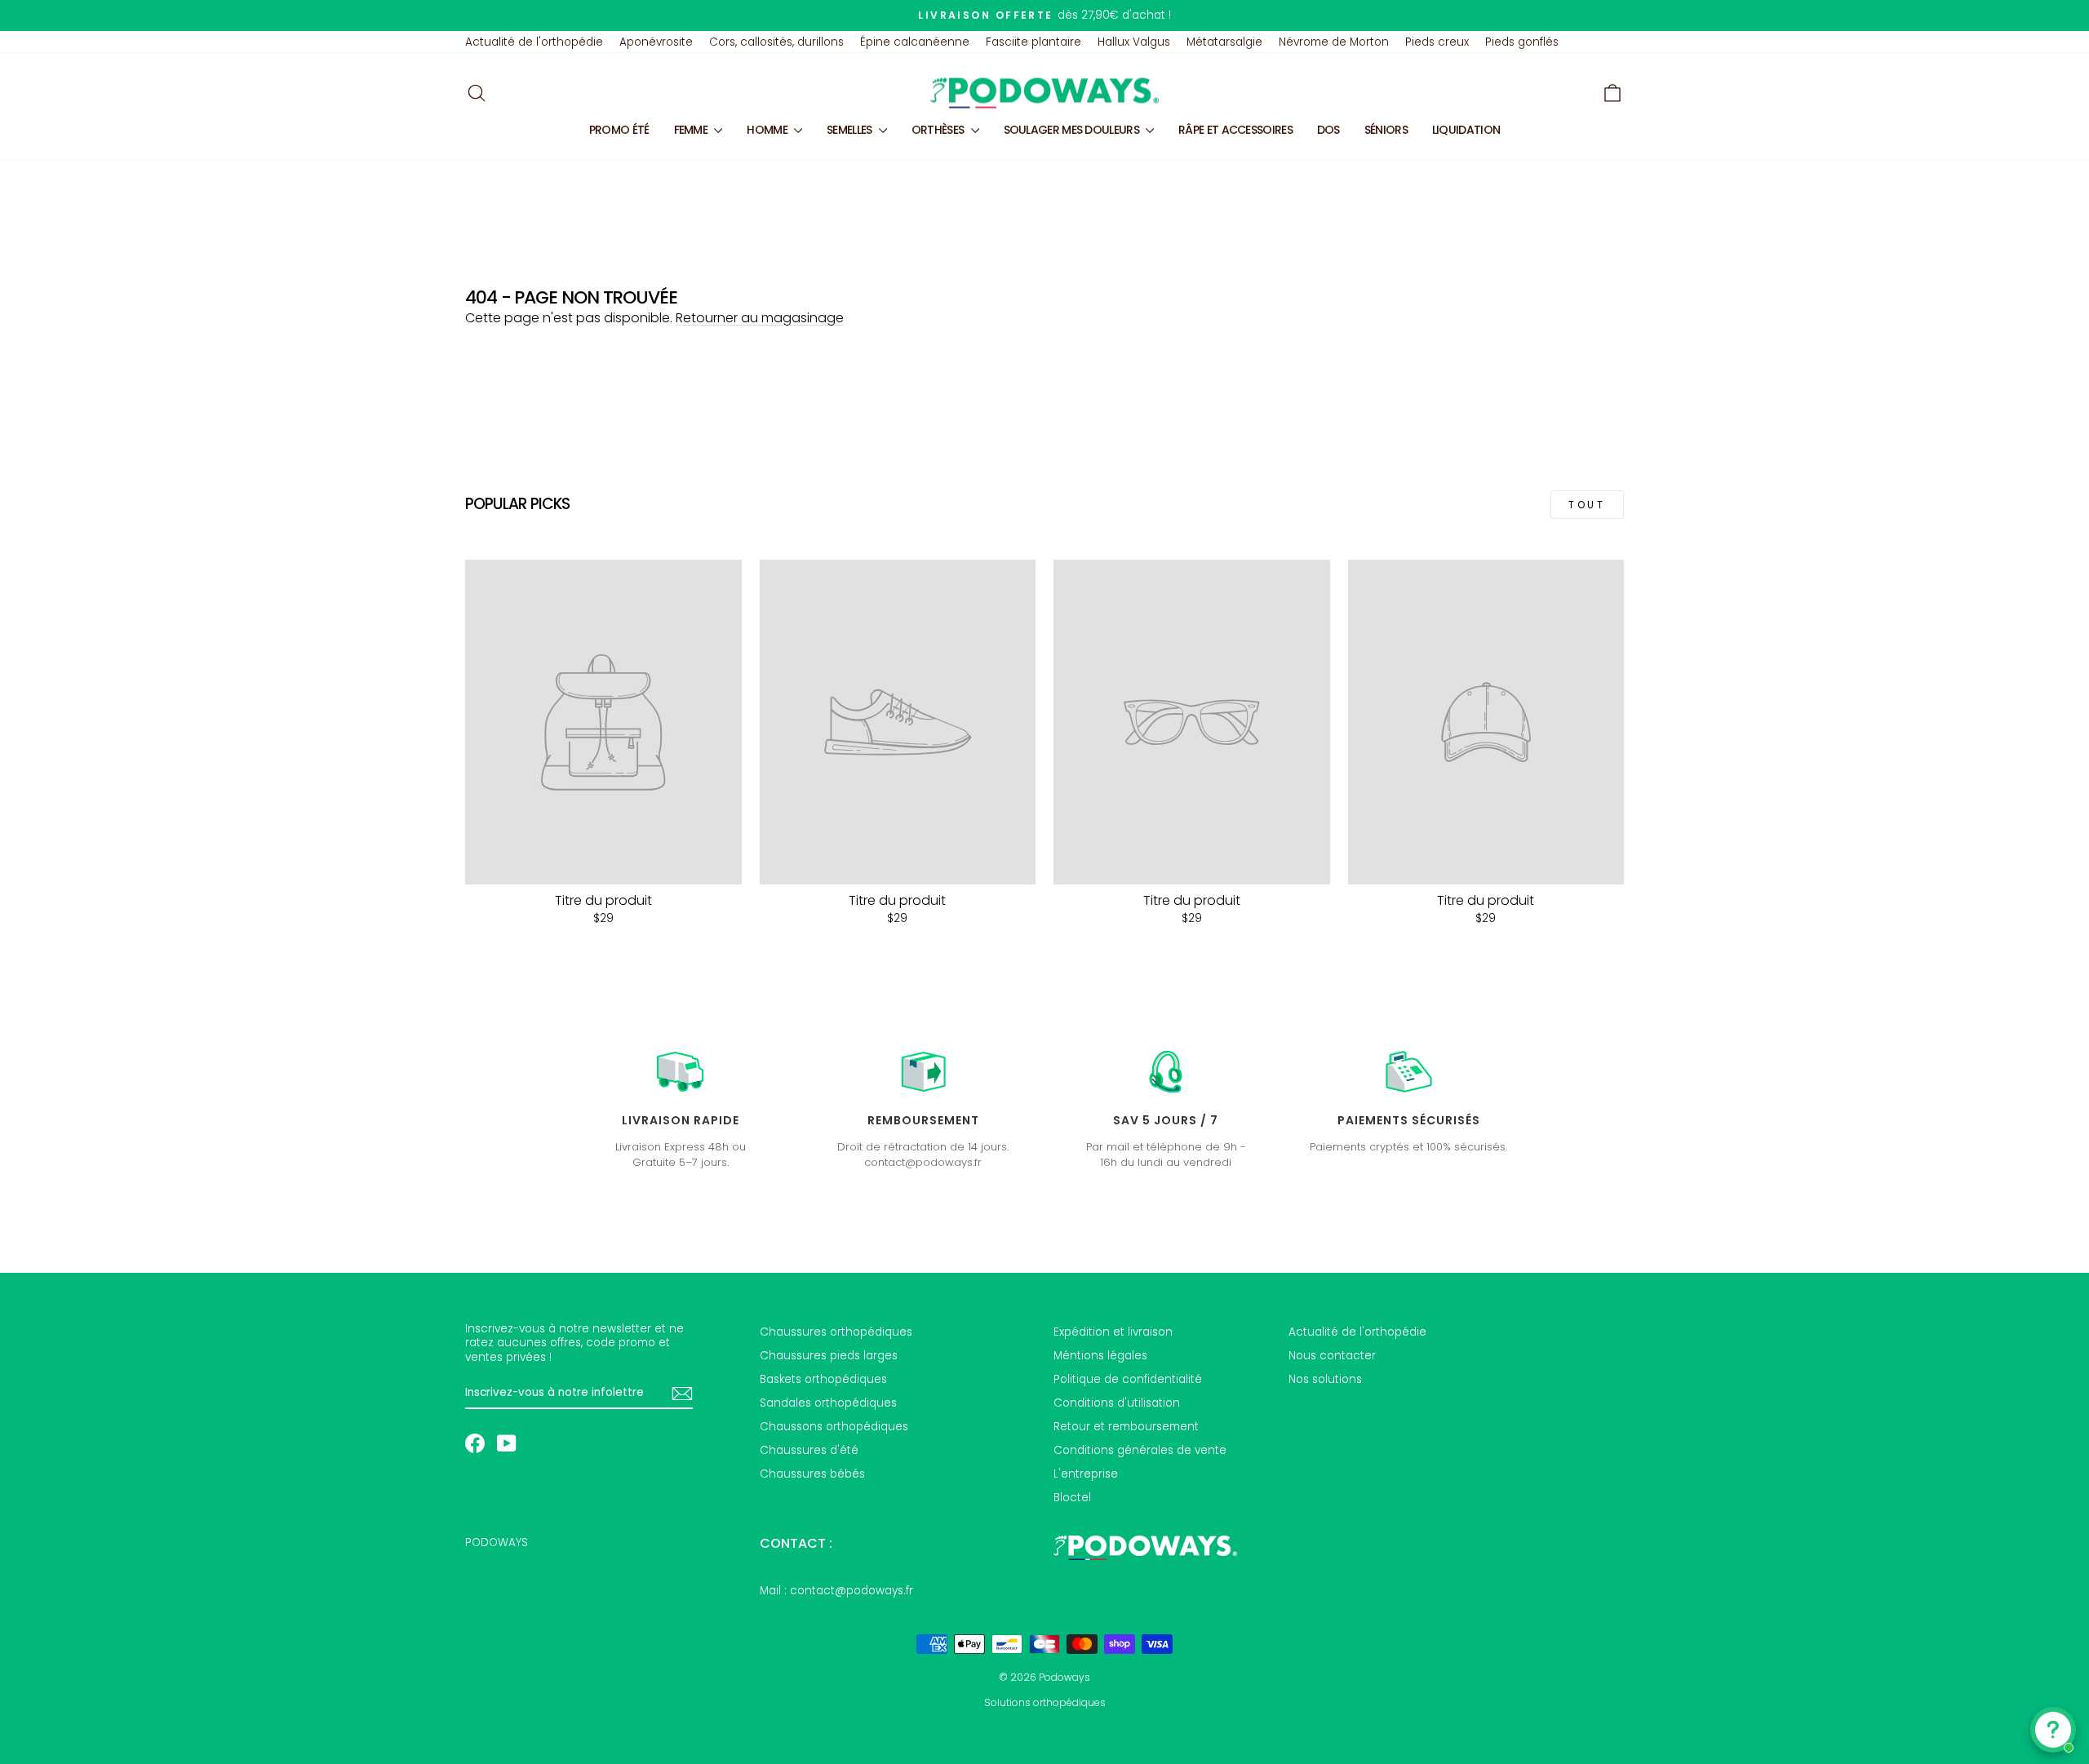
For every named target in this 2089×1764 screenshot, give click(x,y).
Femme (692, 130)
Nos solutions (1325, 1379)
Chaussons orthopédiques (834, 1427)
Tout (1587, 505)
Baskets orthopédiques (823, 1379)
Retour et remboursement (1126, 1427)
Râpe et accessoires (1235, 130)
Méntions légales (1100, 1356)
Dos (1328, 130)
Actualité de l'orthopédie (534, 42)
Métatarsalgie (1224, 42)
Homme (768, 130)
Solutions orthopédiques (1045, 1702)
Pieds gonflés (1522, 42)
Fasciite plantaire (1033, 42)
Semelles (851, 130)
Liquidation (1466, 130)
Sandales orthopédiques (828, 1403)
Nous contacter (1332, 1356)
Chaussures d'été (809, 1450)
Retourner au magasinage (760, 318)
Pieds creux (1437, 42)
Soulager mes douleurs (1073, 130)
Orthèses (939, 130)
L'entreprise (1086, 1474)
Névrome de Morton (1334, 42)
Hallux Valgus (1134, 42)
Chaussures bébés (812, 1474)
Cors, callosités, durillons (776, 42)
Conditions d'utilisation (1117, 1403)
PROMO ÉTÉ (619, 130)
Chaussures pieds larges (829, 1356)
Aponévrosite (656, 42)
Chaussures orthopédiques (836, 1332)
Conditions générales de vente (1140, 1450)
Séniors (1386, 130)
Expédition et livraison (1113, 1332)
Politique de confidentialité (1128, 1379)
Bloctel (1072, 1498)
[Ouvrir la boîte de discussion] (2053, 1730)
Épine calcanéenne (915, 42)
